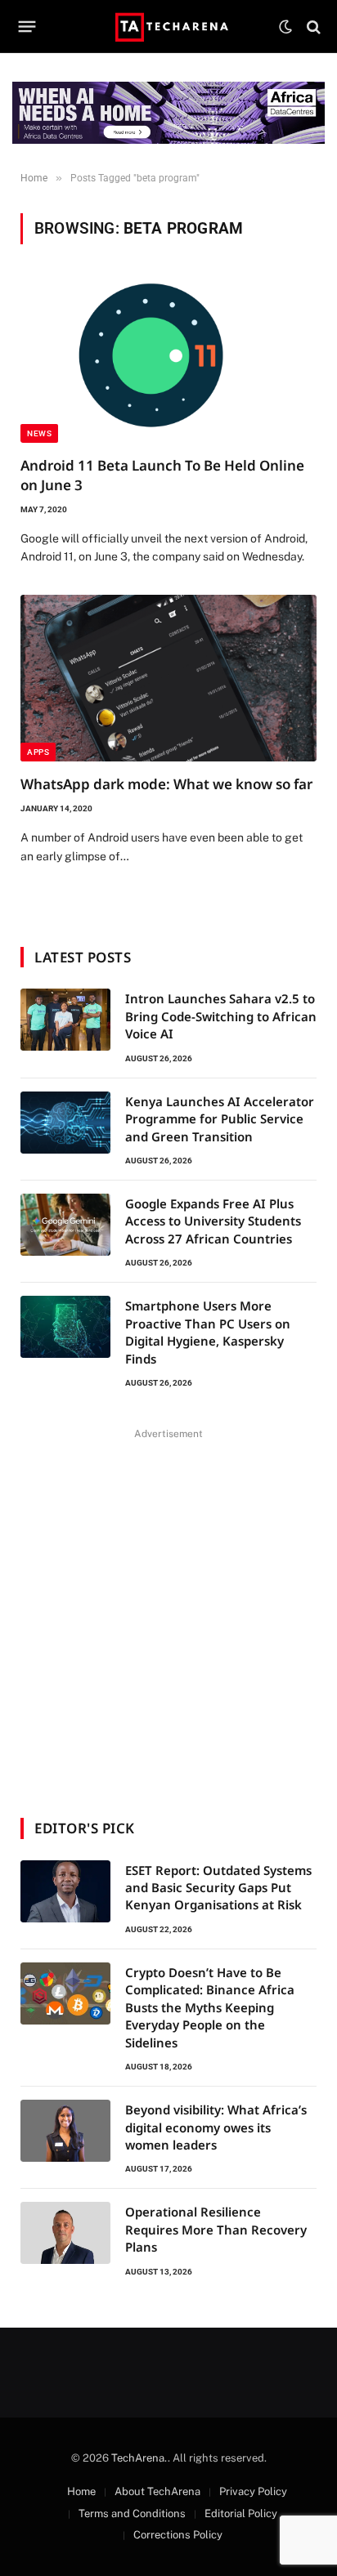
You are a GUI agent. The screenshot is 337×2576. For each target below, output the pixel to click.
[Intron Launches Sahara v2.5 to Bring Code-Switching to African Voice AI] (65, 1020)
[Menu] (27, 27)
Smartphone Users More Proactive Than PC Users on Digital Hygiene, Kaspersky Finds (208, 1332)
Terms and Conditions (132, 2513)
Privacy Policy (253, 2491)
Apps (38, 752)
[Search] (312, 27)
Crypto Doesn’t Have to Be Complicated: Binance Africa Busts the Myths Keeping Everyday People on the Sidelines (210, 2007)
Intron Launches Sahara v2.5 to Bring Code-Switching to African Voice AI (221, 1016)
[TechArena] (169, 27)
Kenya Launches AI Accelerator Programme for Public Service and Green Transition (220, 1119)
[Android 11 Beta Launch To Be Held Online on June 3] (168, 360)
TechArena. (139, 2458)
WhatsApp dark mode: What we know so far (166, 784)
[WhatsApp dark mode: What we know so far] (168, 678)
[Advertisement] (168, 1613)
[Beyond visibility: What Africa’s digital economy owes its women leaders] (65, 2131)
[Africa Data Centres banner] (168, 113)
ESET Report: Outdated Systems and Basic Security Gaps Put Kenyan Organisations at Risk (218, 1888)
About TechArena (157, 2491)
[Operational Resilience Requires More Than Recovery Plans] (65, 2233)
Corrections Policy (178, 2535)
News (39, 433)
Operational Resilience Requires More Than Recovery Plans (216, 2229)
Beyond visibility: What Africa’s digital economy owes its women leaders (216, 2127)
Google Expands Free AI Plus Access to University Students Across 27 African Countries (213, 1221)
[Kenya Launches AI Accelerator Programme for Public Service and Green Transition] (65, 1123)
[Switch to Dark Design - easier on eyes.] (285, 27)
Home (81, 2491)
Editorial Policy (241, 2513)
